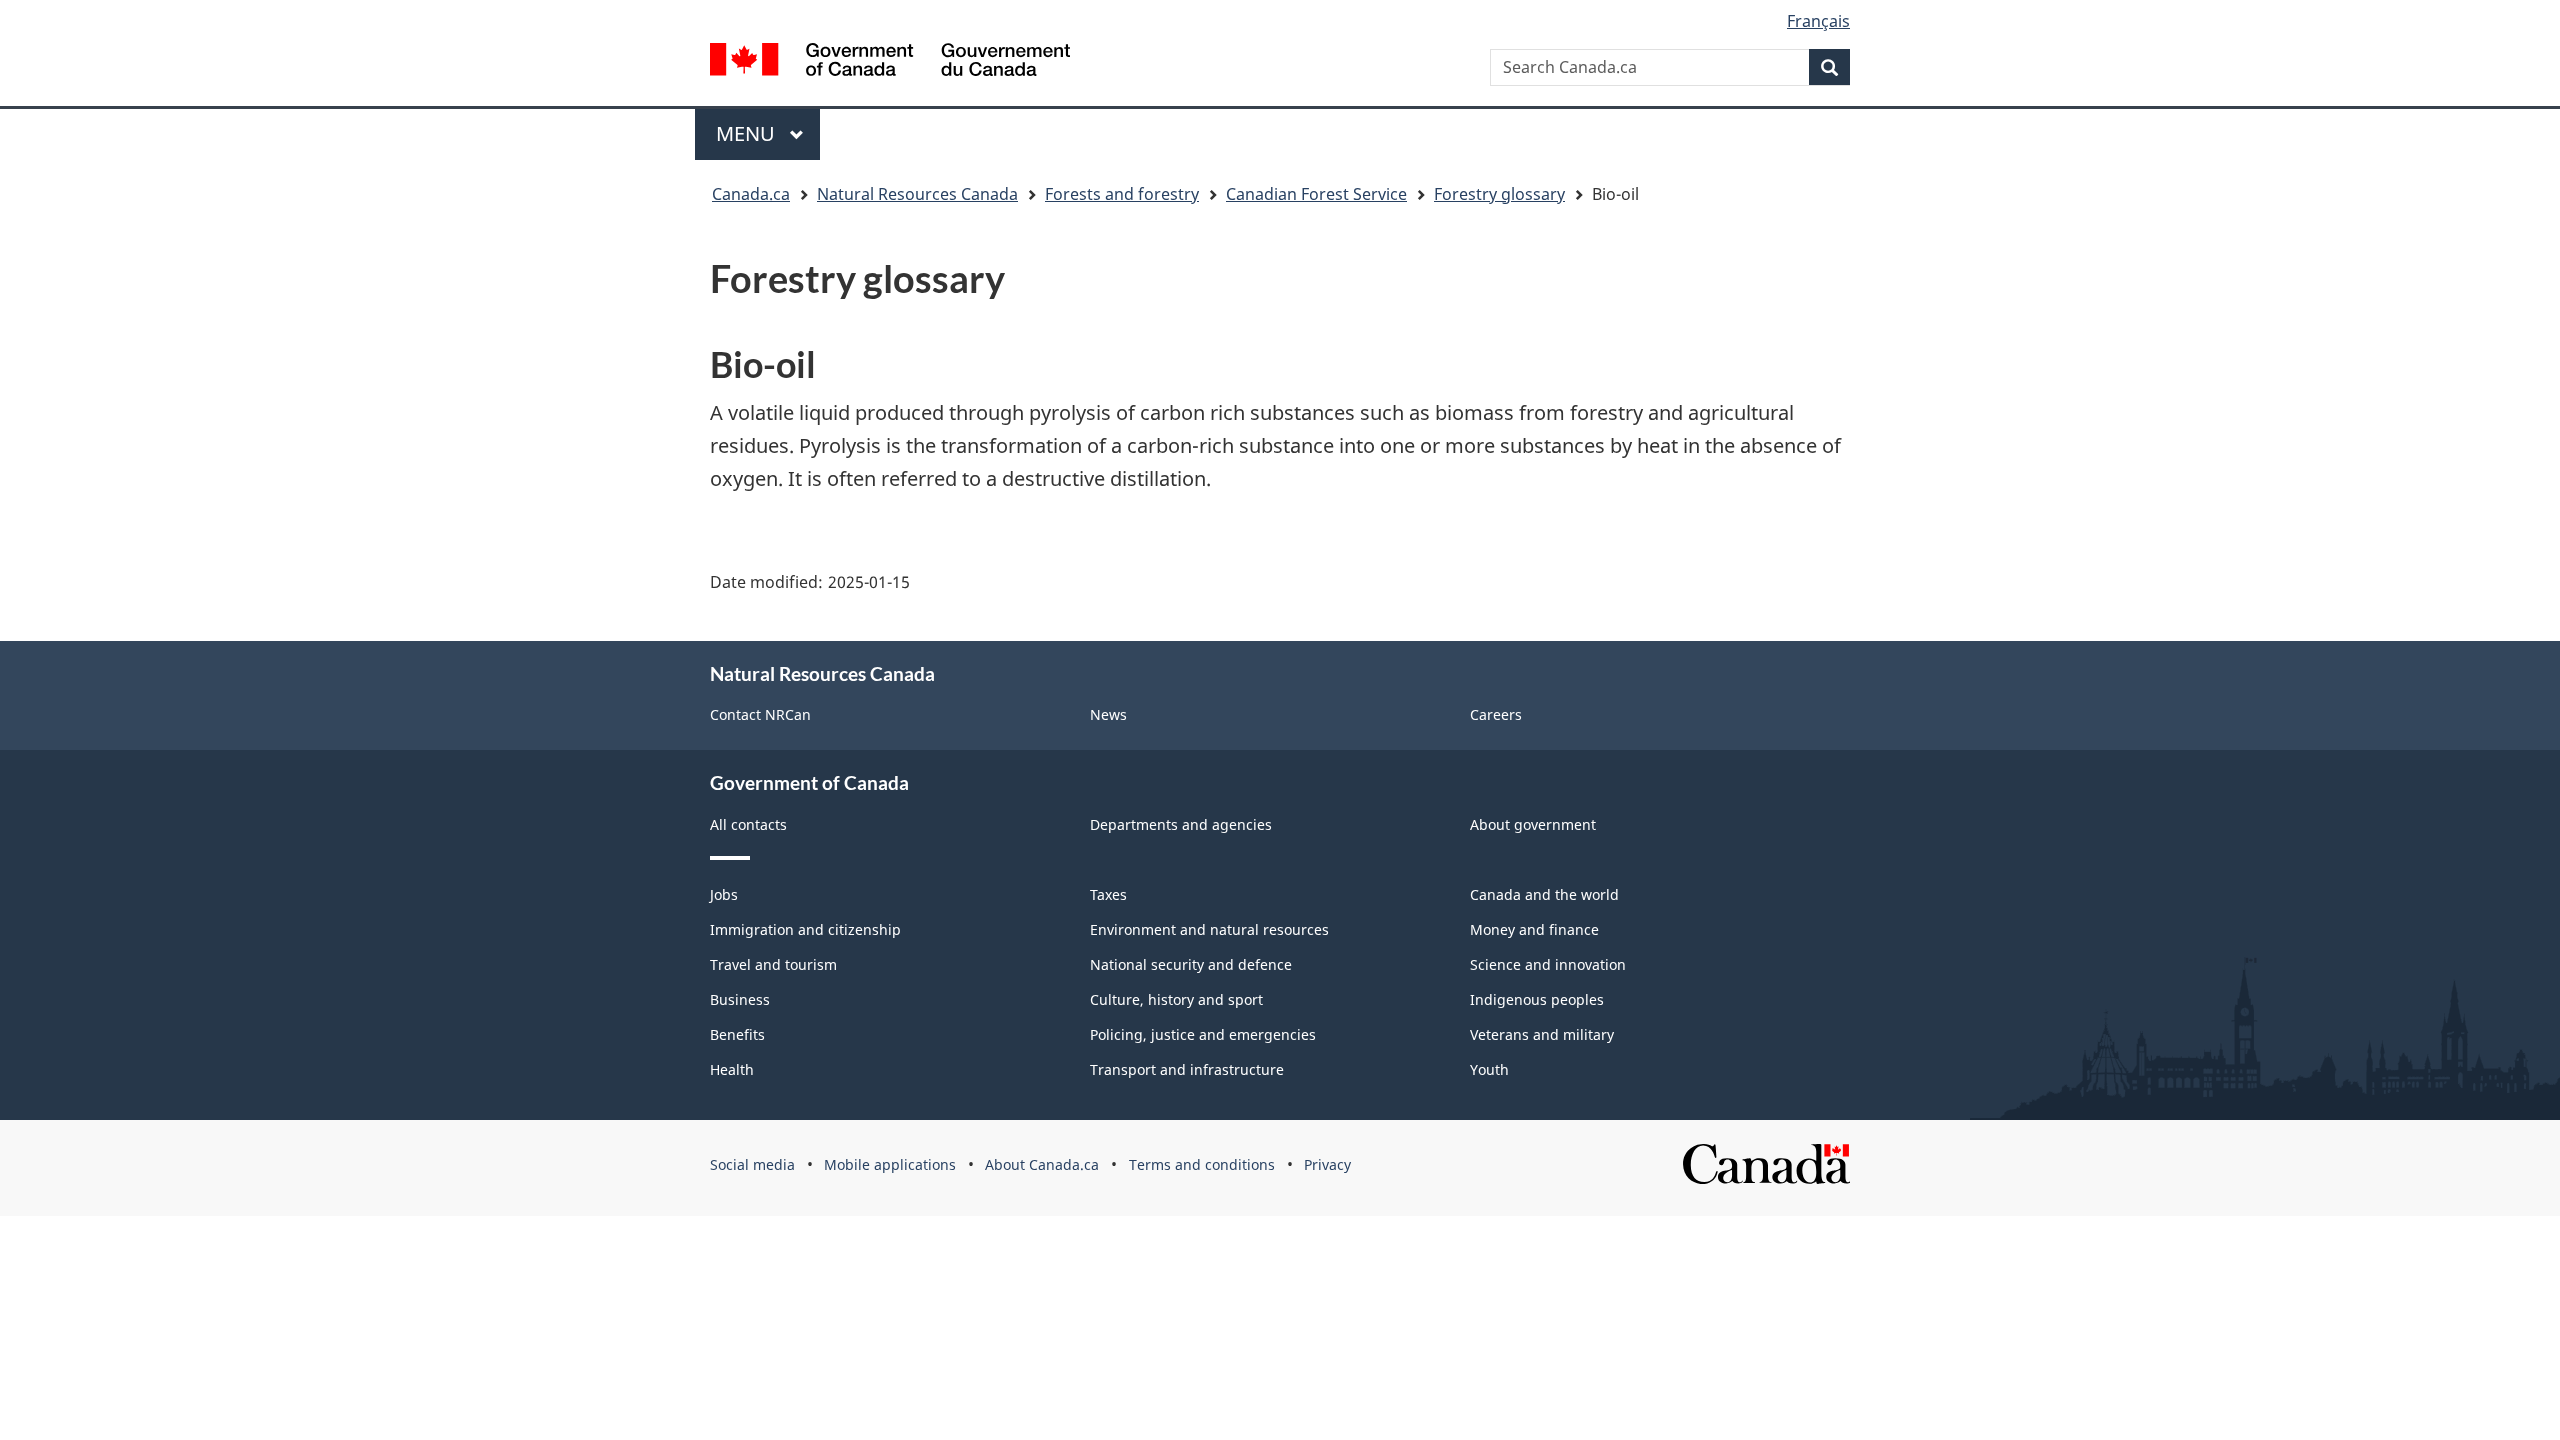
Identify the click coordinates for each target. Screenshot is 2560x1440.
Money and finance (1534, 929)
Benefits (737, 1034)
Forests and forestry (1122, 194)
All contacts (748, 824)
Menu (748, 133)
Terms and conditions (1202, 1164)
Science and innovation (1548, 964)
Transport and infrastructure (1187, 1069)
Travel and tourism (773, 964)
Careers (1496, 714)
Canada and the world (1544, 894)
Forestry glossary (1499, 194)
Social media (752, 1164)
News (1108, 714)
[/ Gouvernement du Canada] (890, 59)
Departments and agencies (1181, 824)
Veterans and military (1542, 1034)
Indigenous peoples (1537, 999)
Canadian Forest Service (1316, 194)
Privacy (1327, 1164)
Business (740, 999)
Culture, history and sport (1176, 999)
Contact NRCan (760, 714)
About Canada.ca (1042, 1164)
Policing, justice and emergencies (1203, 1034)
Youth (1489, 1069)
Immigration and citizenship (805, 929)
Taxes (1108, 894)
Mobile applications (890, 1164)
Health (732, 1069)
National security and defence (1191, 964)
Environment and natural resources (1209, 929)
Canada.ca (751, 194)
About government (1533, 824)
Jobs (724, 894)
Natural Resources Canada (917, 194)
